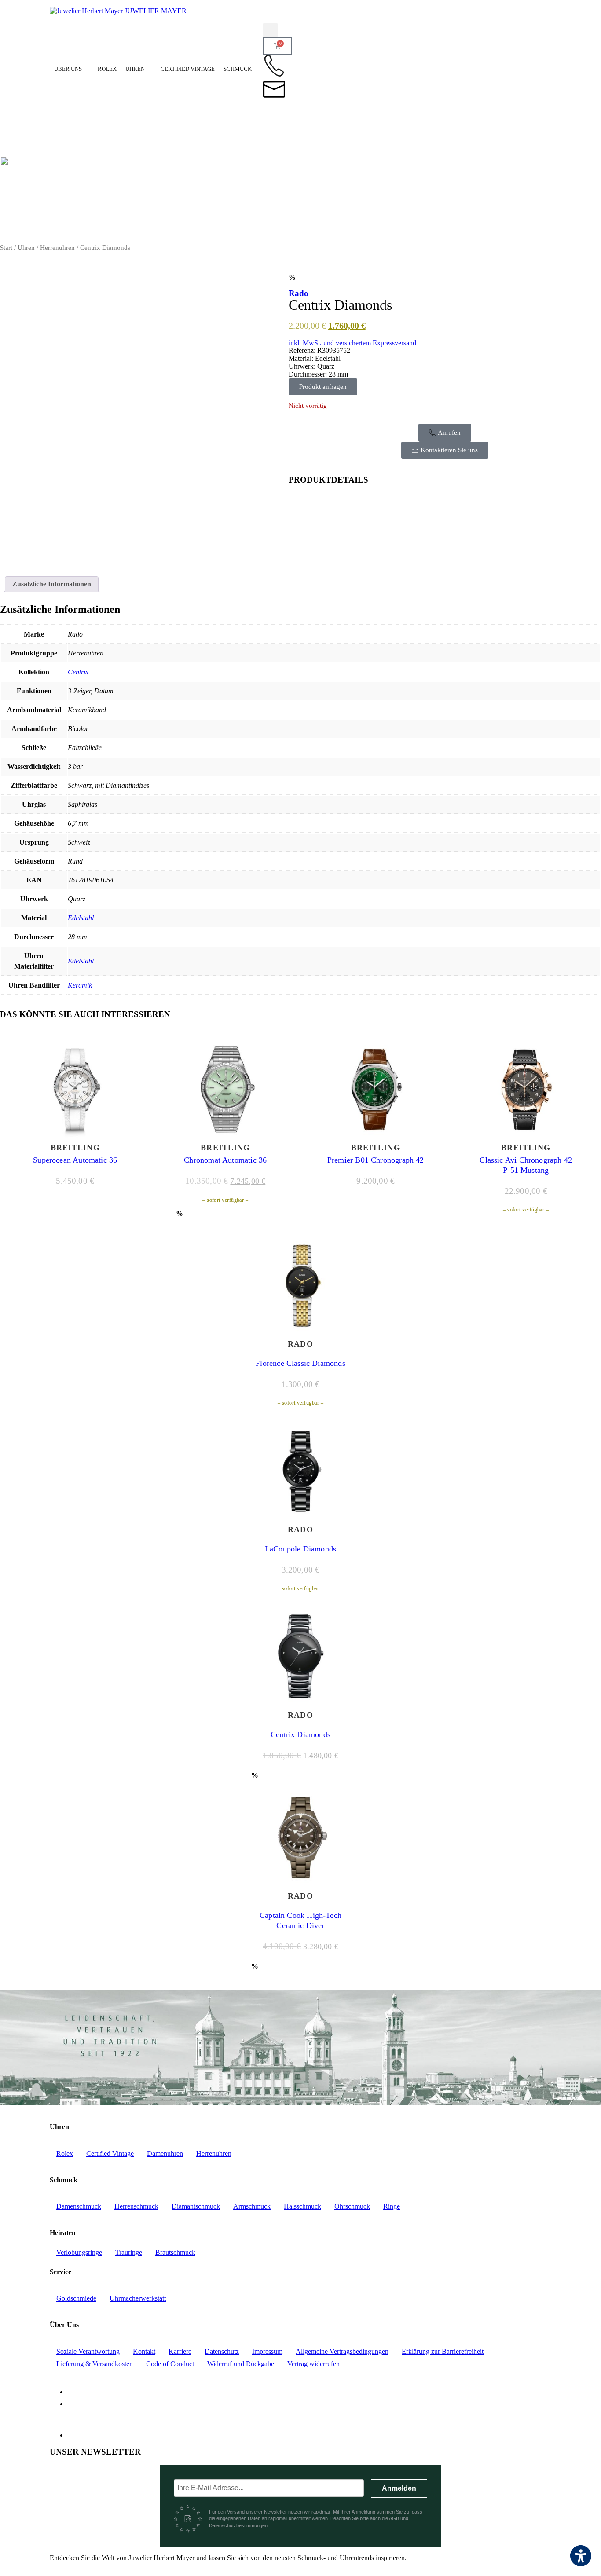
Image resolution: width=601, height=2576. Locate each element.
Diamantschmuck (196, 2206)
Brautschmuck (175, 2252)
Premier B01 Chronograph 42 (376, 1160)
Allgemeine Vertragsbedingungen (342, 2351)
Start (6, 248)
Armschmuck (252, 2206)
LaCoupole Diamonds (300, 1549)
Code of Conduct (170, 2364)
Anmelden (399, 2488)
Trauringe (129, 2252)
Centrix (78, 672)
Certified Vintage (188, 69)
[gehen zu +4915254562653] (274, 113)
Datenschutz (222, 2351)
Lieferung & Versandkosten (95, 2364)
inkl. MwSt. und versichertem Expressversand (352, 343)
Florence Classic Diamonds (300, 1363)
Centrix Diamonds (300, 1734)
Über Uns (68, 69)
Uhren (135, 69)
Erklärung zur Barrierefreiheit (443, 2351)
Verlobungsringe (79, 2252)
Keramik (80, 985)
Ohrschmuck (352, 2206)
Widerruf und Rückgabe (241, 2364)
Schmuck (238, 69)
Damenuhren (165, 2153)
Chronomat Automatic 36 (225, 1160)
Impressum (267, 2351)
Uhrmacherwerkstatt (138, 2298)
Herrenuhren (57, 248)
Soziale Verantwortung (88, 2351)
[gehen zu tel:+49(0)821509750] (274, 66)
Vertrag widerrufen (313, 2364)
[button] (270, 30)
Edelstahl (81, 918)
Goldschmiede (76, 2298)
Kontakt (144, 2351)
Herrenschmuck (136, 2206)
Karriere (180, 2351)
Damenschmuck (79, 2206)
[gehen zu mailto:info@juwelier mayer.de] (274, 89)
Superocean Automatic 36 (75, 1160)
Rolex (107, 69)
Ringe (392, 2206)
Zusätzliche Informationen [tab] (52, 584)
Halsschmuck (302, 2206)
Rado (299, 293)
